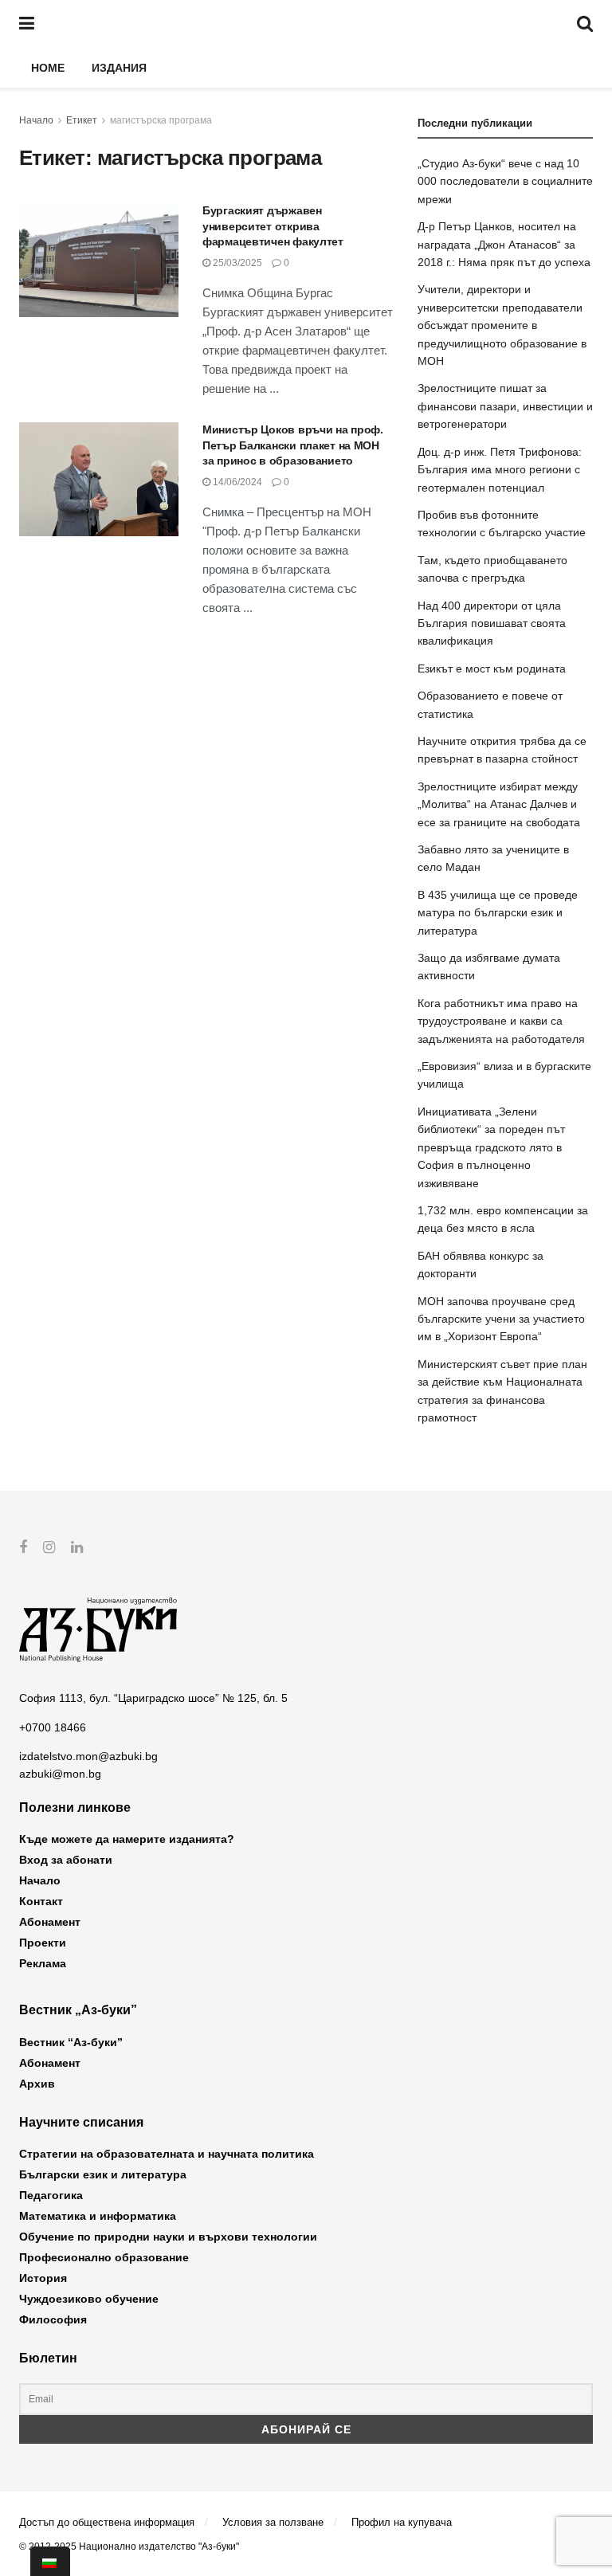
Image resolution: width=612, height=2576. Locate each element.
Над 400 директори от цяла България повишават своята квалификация (492, 623)
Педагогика (51, 2195)
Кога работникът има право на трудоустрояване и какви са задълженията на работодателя (501, 1021)
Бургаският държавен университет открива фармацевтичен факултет (273, 226)
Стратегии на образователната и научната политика (167, 2154)
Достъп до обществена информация (107, 2522)
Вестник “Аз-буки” (71, 2042)
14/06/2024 (236, 482)
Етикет (82, 120)
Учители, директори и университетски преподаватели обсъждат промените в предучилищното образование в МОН (502, 325)
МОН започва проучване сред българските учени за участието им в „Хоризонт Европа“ (501, 1319)
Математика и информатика (98, 2216)
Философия (53, 2319)
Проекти (43, 1943)
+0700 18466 (53, 1727)
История (43, 2278)
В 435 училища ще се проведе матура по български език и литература (498, 913)
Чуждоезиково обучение (89, 2299)
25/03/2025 (236, 263)
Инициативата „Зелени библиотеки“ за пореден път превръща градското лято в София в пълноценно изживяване (491, 1147)
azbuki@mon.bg (60, 1774)
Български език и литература (103, 2174)
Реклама (43, 1963)
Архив (37, 2084)
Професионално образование (104, 2257)
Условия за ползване (273, 2522)
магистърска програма (161, 120)
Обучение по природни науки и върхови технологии (168, 2237)
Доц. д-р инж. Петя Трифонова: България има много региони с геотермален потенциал (500, 470)
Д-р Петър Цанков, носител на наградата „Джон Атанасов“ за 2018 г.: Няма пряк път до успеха (504, 244)
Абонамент (50, 1922)
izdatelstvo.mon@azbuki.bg (88, 1756)
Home (48, 68)
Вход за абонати (66, 1860)
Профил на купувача (402, 2522)
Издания (119, 68)
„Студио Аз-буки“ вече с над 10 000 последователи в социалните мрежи (505, 181)
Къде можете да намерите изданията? (127, 1839)
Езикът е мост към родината (492, 669)
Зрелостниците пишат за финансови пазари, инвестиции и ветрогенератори (505, 406)
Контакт (41, 1901)
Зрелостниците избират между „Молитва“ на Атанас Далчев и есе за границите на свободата (499, 804)
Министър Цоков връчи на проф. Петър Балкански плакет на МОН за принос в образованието (293, 445)
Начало (36, 120)
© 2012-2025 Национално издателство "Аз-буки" (129, 2547)
